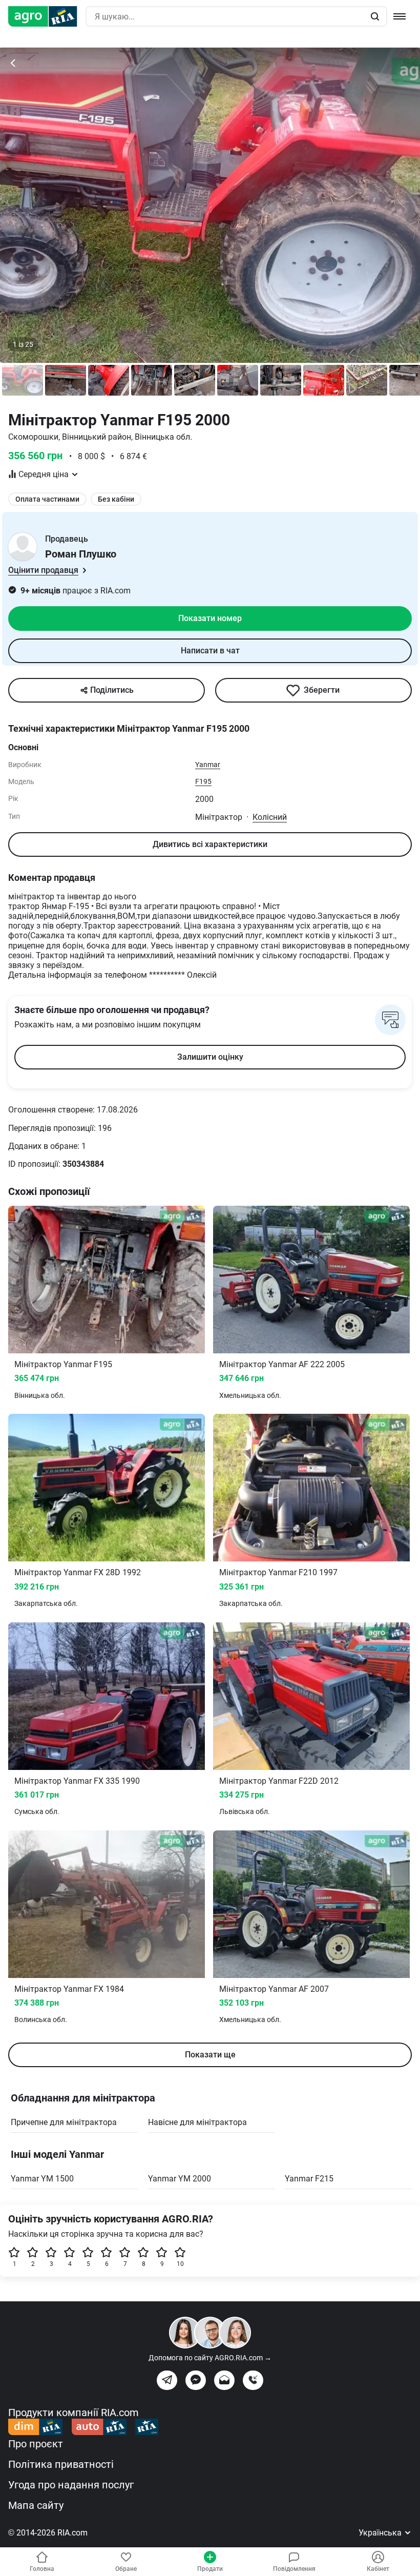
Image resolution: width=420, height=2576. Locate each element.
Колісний (270, 817)
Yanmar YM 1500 (42, 2179)
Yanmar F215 (309, 2179)
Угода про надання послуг (71, 2485)
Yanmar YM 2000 (180, 2179)
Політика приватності (61, 2464)
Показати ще (210, 2055)
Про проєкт (36, 2444)
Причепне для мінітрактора (64, 2122)
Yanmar (208, 765)
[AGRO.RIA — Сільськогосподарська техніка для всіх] (47, 16)
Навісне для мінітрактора (197, 2122)
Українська (381, 2533)
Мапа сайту (36, 2505)
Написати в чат (210, 651)
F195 (203, 781)
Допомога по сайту (210, 2358)
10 (180, 2264)
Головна (42, 2569)
